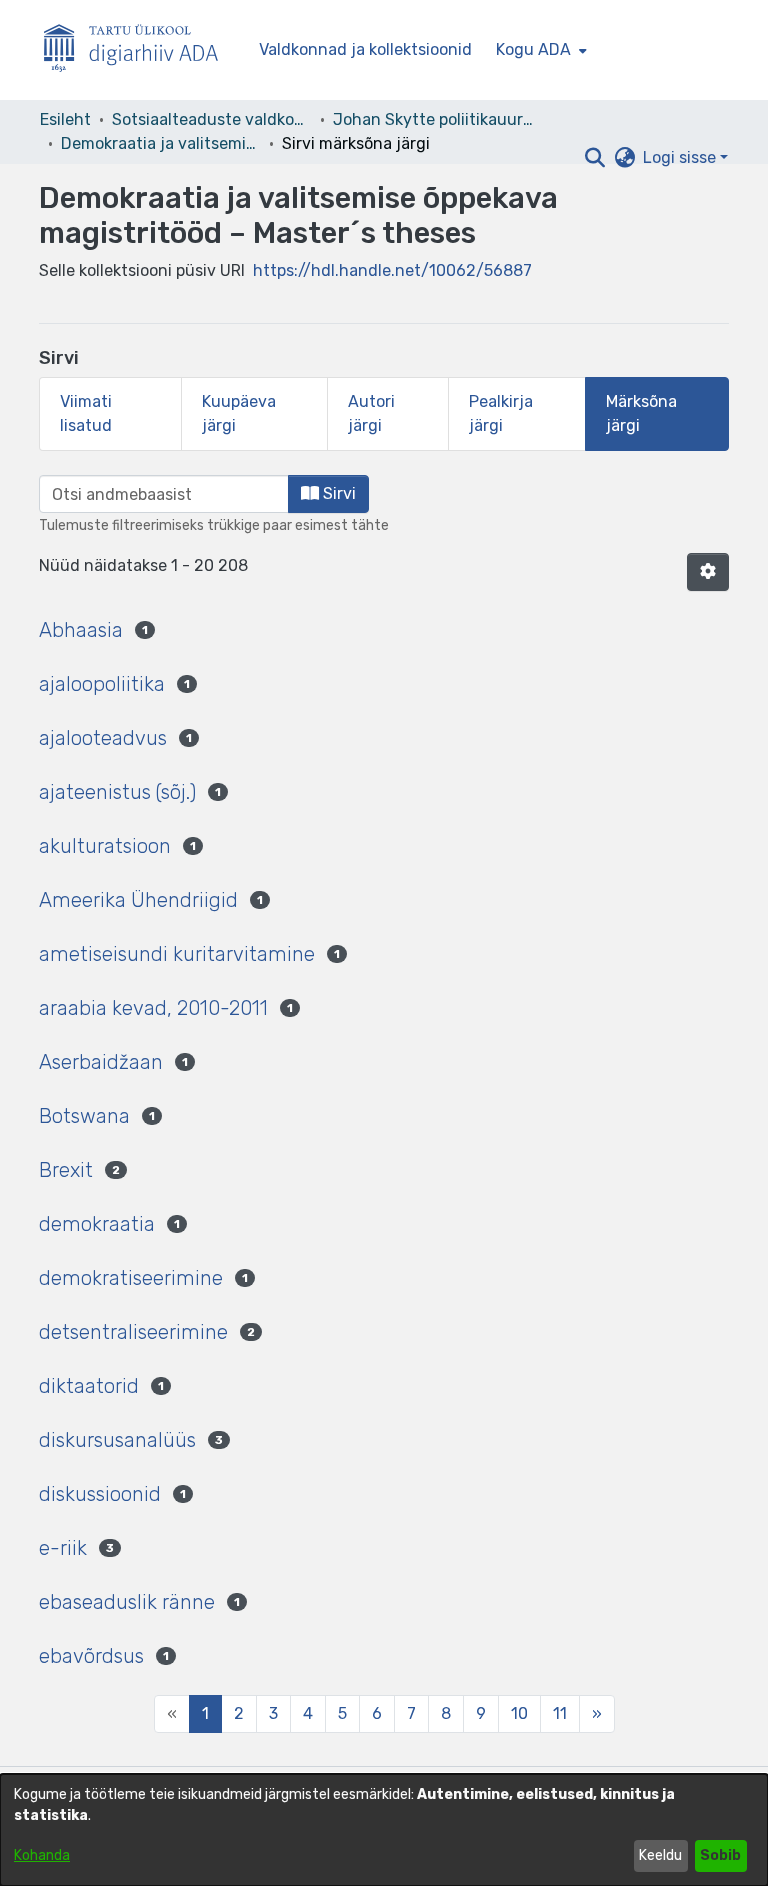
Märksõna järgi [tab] (641, 413)
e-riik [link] (63, 1548)
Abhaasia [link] (81, 630)
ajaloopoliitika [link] (102, 684)
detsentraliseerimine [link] (133, 1332)
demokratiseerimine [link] (131, 1278)
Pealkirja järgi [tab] (501, 413)
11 (560, 1713)
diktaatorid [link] (89, 1386)
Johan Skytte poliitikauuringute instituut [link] (433, 119)
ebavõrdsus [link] (91, 1656)
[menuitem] (539, 50)
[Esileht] (139, 50)
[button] (594, 158)
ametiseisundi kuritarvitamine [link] (177, 954)
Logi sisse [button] (681, 157)
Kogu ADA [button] (533, 49)
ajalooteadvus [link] (103, 738)
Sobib (720, 1855)
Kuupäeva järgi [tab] (239, 413)
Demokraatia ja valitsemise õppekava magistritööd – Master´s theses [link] (161, 143)
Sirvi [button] (337, 493)
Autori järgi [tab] (371, 413)
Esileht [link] (65, 119)
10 (519, 1713)
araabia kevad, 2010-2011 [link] (153, 1008)
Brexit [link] (66, 1170)
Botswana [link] (84, 1116)
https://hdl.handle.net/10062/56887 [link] (392, 270)
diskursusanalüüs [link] (117, 1440)
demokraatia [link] (97, 1224)
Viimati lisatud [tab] (86, 413)
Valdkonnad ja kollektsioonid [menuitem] (365, 49)
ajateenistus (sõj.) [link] (117, 792)
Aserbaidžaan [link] (101, 1062)
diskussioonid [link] (100, 1494)
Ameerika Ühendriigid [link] (138, 900)
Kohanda (42, 1855)
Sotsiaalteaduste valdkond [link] (212, 119)
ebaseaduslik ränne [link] (127, 1602)
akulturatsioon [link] (105, 846)
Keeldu (660, 1855)
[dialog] (384, 1830)
